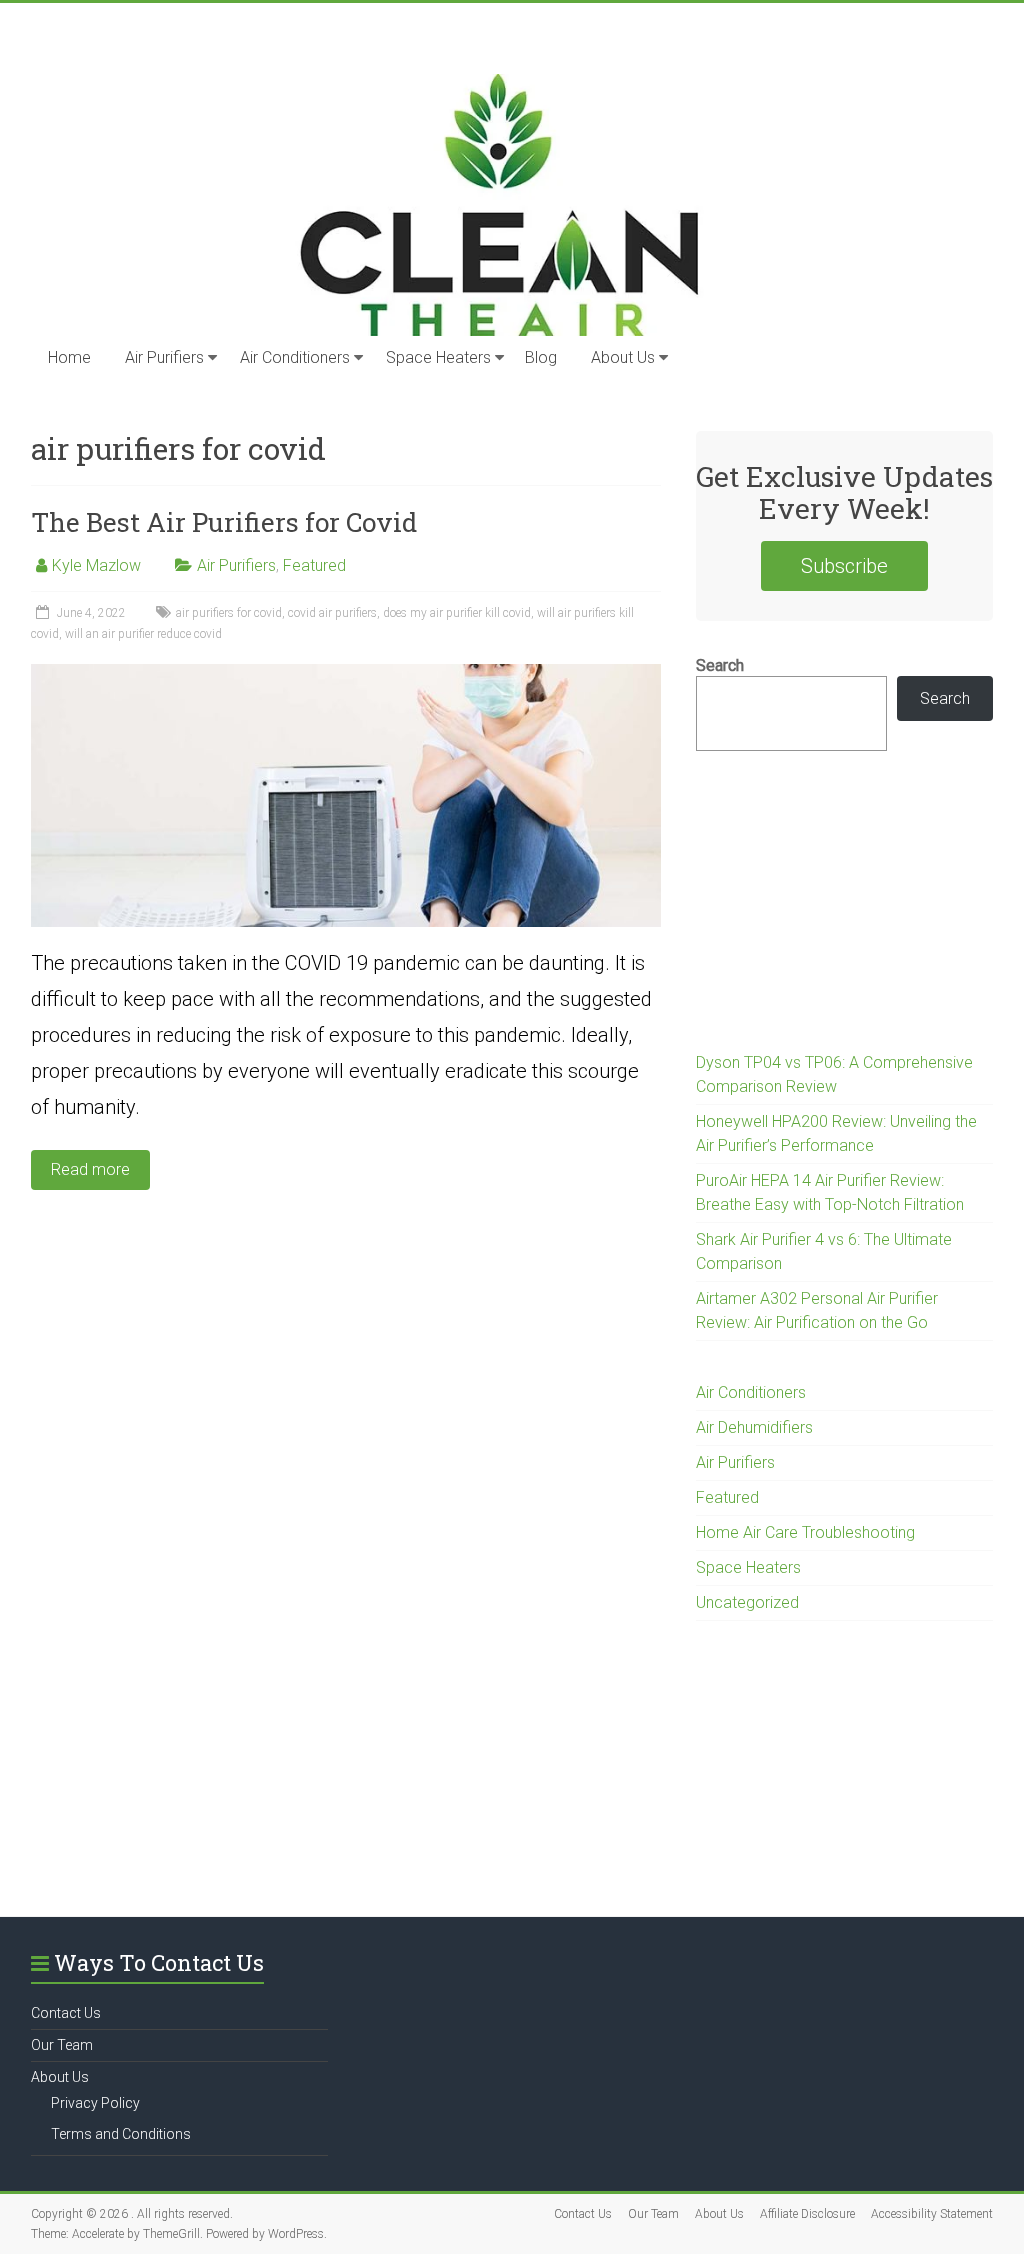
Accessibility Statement (932, 2214)
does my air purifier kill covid (457, 613)
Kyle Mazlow (96, 565)
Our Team (62, 2045)
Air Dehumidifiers (754, 1427)
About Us (623, 357)
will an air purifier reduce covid (143, 634)
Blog (541, 357)
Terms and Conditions (121, 2134)
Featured (314, 565)
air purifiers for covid (229, 613)
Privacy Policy (95, 2103)
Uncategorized (747, 1602)
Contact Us (66, 2013)
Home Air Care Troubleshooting (805, 1532)
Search (720, 665)
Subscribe (844, 566)
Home (69, 357)
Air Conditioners (295, 357)
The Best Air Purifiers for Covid (224, 522)
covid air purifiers (332, 613)
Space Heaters (438, 357)
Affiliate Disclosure (807, 2214)
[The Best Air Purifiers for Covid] (346, 673)
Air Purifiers (164, 357)
